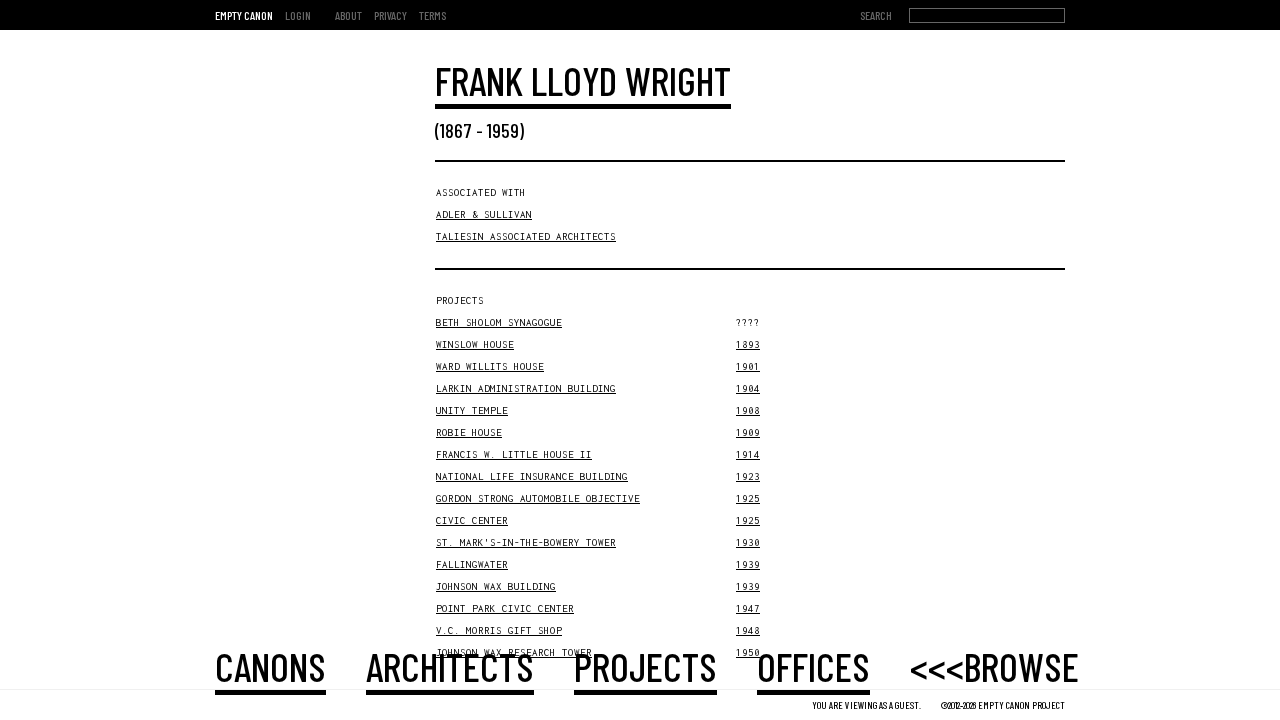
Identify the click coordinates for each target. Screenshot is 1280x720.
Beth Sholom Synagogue (499, 322)
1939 (748, 564)
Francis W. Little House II (514, 454)
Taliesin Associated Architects (526, 236)
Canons (270, 666)
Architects (450, 666)
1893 (748, 344)
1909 (748, 432)
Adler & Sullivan (484, 214)
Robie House (469, 432)
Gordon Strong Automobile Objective (538, 498)
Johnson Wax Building (496, 586)
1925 (748, 498)
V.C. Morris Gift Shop (499, 630)
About (348, 15)
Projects (645, 666)
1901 (748, 366)
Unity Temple (472, 410)
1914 (748, 454)
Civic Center (472, 520)
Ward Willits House (490, 366)
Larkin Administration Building (526, 388)
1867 (456, 130)
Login (298, 15)
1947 (748, 608)
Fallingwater (472, 564)
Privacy (390, 15)
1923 (748, 476)
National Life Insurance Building (532, 476)
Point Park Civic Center (505, 608)
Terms (432, 15)
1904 (748, 388)
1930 (748, 542)
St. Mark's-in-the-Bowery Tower (526, 542)
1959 (503, 130)
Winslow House (475, 344)
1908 (748, 410)
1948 (748, 630)
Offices (813, 666)
